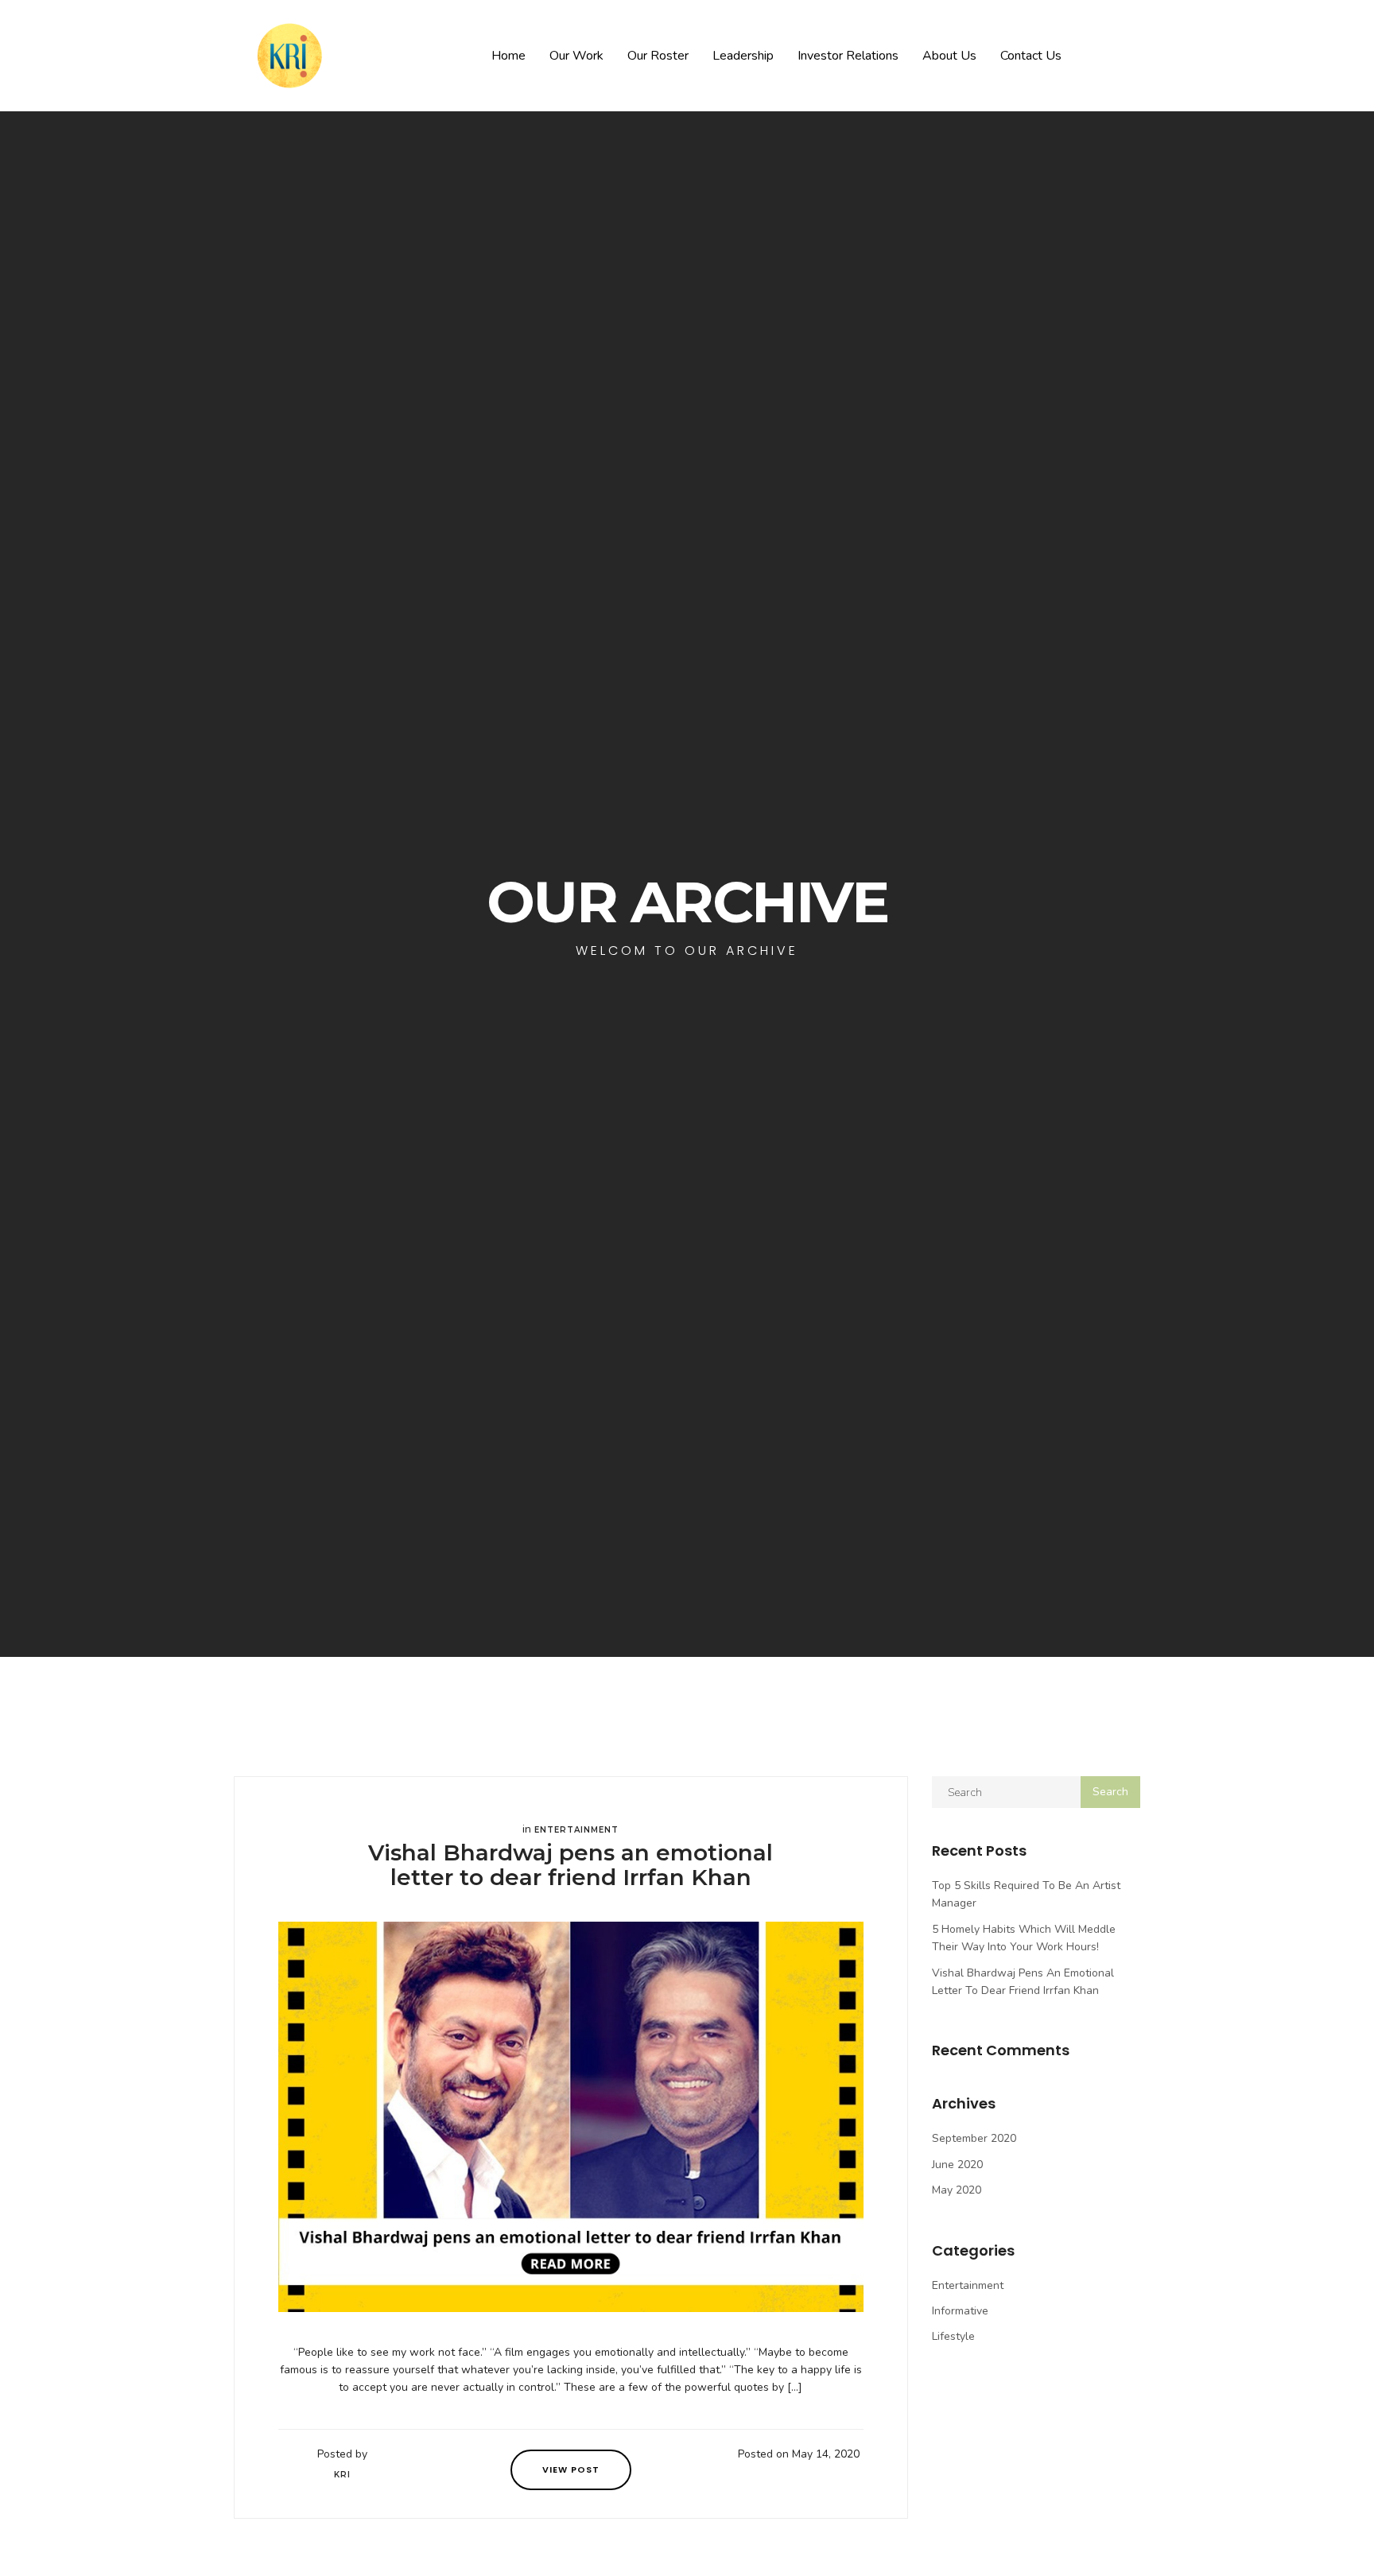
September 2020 (974, 2138)
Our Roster (658, 56)
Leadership (743, 56)
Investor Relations (848, 56)
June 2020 (957, 2165)
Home (508, 56)
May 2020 (957, 2190)
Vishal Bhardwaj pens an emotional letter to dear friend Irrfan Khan (571, 1865)
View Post (571, 2469)
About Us (949, 56)
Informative (960, 2311)
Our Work (576, 56)
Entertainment (576, 1830)
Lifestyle (953, 2336)
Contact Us (1031, 56)
